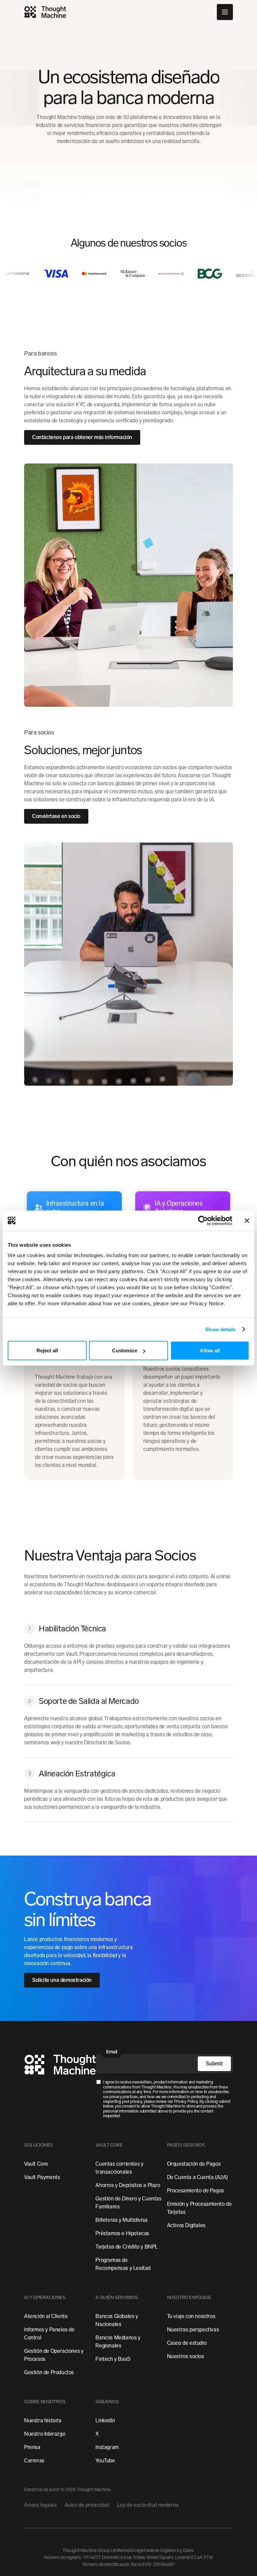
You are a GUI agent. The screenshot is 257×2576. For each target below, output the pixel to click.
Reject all (47, 1350)
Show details (220, 1329)
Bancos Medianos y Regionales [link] (118, 2342)
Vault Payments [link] (42, 2177)
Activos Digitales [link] (186, 2225)
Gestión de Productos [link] (49, 2372)
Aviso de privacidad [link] (87, 2505)
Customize (125, 1350)
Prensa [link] (32, 2447)
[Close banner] (247, 1220)
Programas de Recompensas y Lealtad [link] (123, 2264)
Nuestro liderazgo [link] (45, 2434)
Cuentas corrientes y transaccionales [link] (119, 2168)
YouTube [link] (105, 2461)
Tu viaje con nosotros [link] (191, 2316)
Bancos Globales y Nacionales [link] (117, 2320)
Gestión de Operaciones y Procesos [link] (54, 2355)
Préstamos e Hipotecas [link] (122, 2233)
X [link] (97, 2434)
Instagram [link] (107, 2447)
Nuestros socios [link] (186, 2356)
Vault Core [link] (36, 2164)
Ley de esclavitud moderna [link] (148, 2505)
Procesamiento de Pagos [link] (196, 2191)
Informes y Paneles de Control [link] (49, 2334)
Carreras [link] (34, 2461)
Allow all (210, 1350)
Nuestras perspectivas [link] (193, 2330)
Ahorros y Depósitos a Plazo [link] (128, 2185)
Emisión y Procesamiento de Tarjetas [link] (199, 2208)
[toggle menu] (225, 12)
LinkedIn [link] (105, 2420)
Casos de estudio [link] (187, 2343)
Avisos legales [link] (40, 2505)
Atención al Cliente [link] (46, 2316)
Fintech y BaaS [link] (113, 2359)
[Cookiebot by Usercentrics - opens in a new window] (203, 1220)
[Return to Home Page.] (60, 2066)
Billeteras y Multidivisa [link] (121, 2220)
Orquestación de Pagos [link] (194, 2164)
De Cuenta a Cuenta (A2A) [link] (197, 2177)
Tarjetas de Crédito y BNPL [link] (127, 2247)
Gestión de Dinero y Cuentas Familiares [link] (128, 2203)
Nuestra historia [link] (43, 2420)
